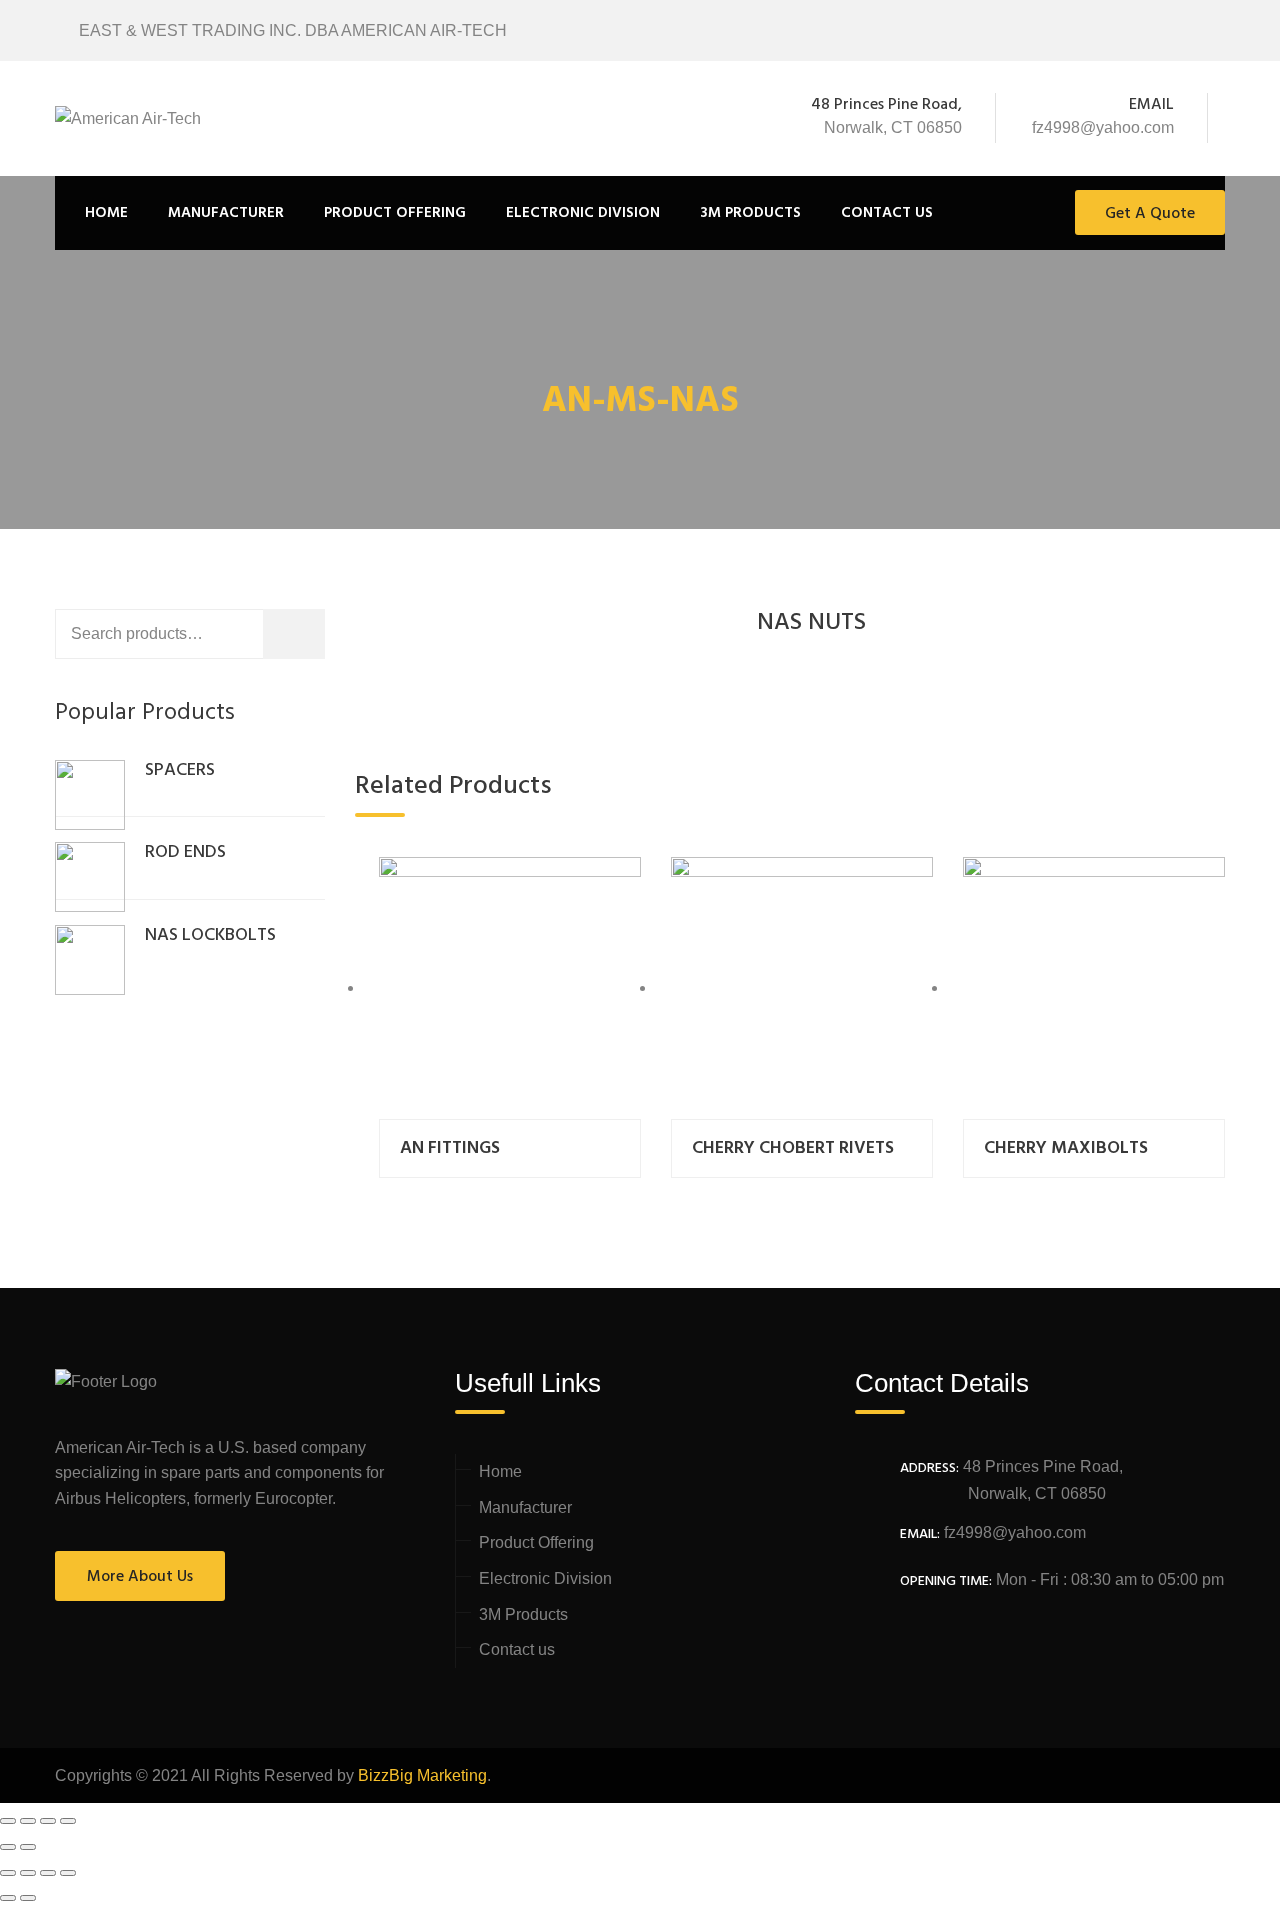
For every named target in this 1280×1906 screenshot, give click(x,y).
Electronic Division (583, 213)
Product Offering (395, 213)
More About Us (140, 1577)
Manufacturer (226, 213)
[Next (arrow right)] (28, 1847)
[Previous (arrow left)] (8, 1847)
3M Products (750, 213)
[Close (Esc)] (8, 1821)
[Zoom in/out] (68, 1821)
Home (106, 213)
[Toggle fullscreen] (48, 1821)
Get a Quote (1150, 214)
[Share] (28, 1821)
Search (319, 637)
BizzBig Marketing (422, 1775)
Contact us (887, 213)
